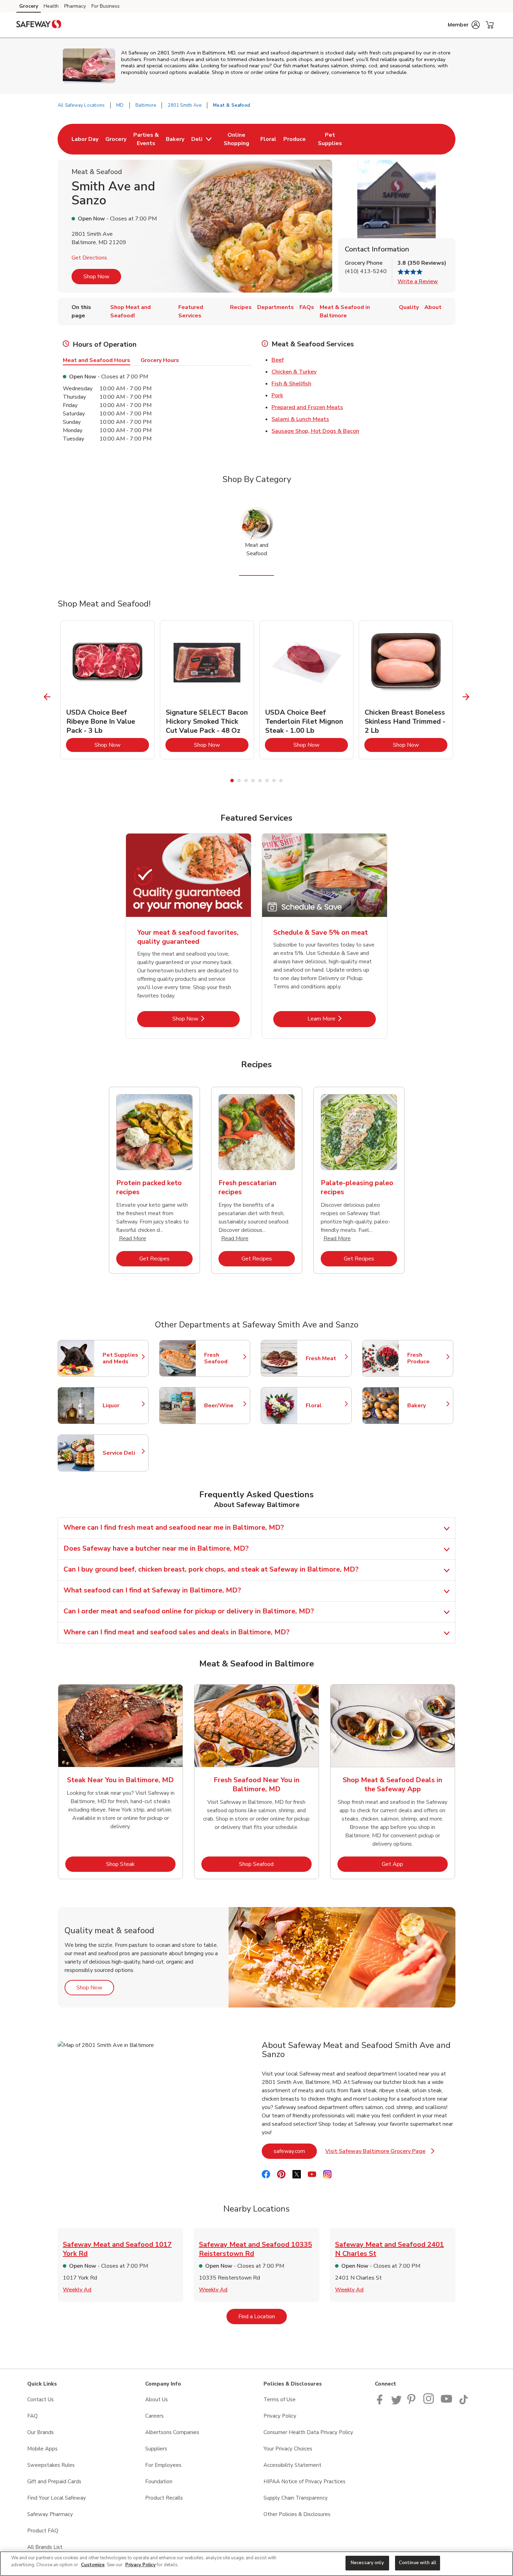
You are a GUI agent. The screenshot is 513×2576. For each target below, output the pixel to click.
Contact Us (40, 2400)
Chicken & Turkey (294, 372)
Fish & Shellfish (291, 384)
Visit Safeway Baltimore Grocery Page (380, 2153)
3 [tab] (246, 781)
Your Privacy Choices (288, 2449)
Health (51, 6)
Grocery (29, 6)
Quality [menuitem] (409, 307)
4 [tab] (253, 781)
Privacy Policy (280, 2416)
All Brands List (45, 2547)
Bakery (427, 1406)
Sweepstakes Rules (51, 2465)
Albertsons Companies (172, 2432)
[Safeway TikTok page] (463, 2403)
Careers (154, 2416)
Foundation (159, 2481)
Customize (93, 2565)
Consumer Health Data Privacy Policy (308, 2432)
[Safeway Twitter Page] (396, 2403)
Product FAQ (43, 2531)
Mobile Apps (42, 2449)
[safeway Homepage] (39, 25)
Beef (278, 360)
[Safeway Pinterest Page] (412, 2403)
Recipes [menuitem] (241, 307)
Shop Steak (141, 1864)
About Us (157, 2400)
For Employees (163, 2465)
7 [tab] (274, 781)
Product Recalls (164, 2498)
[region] (256, 2564)
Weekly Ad (77, 2290)
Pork (277, 396)
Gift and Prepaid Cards (54, 2481)
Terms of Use (280, 2400)
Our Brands (40, 2432)
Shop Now (96, 277)
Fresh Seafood (224, 1358)
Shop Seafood (275, 1864)
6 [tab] (267, 781)
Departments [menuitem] (276, 307)
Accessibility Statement (292, 2465)
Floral (325, 1406)
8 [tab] (281, 781)
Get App (415, 1864)
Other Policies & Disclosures (297, 2514)
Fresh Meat (325, 1358)
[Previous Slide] (47, 697)
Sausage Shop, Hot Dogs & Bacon (315, 431)
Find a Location (263, 2316)
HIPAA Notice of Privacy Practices (304, 2481)
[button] (464, 25)
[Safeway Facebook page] (381, 2403)
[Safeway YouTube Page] (447, 2403)
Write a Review (418, 281)
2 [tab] (239, 781)
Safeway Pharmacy (50, 2514)
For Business (106, 6)
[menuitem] (85, 139)
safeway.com (295, 2151)
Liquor (122, 1406)
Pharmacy (75, 6)
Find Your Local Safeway (57, 2498)
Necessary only (367, 2563)
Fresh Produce (427, 1358)
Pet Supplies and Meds (122, 1358)
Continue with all (418, 2563)
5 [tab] (260, 781)
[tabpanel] (107, 690)
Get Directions (89, 258)
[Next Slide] (466, 697)
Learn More (342, 1019)
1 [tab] (232, 781)
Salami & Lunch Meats (300, 419)
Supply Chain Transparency (296, 2498)
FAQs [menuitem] (307, 307)
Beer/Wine (224, 1406)
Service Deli (122, 1453)
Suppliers (156, 2449)
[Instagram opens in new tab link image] (429, 2403)
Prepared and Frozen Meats (307, 407)
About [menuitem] (433, 307)
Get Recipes (166, 1259)
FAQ (32, 2416)
